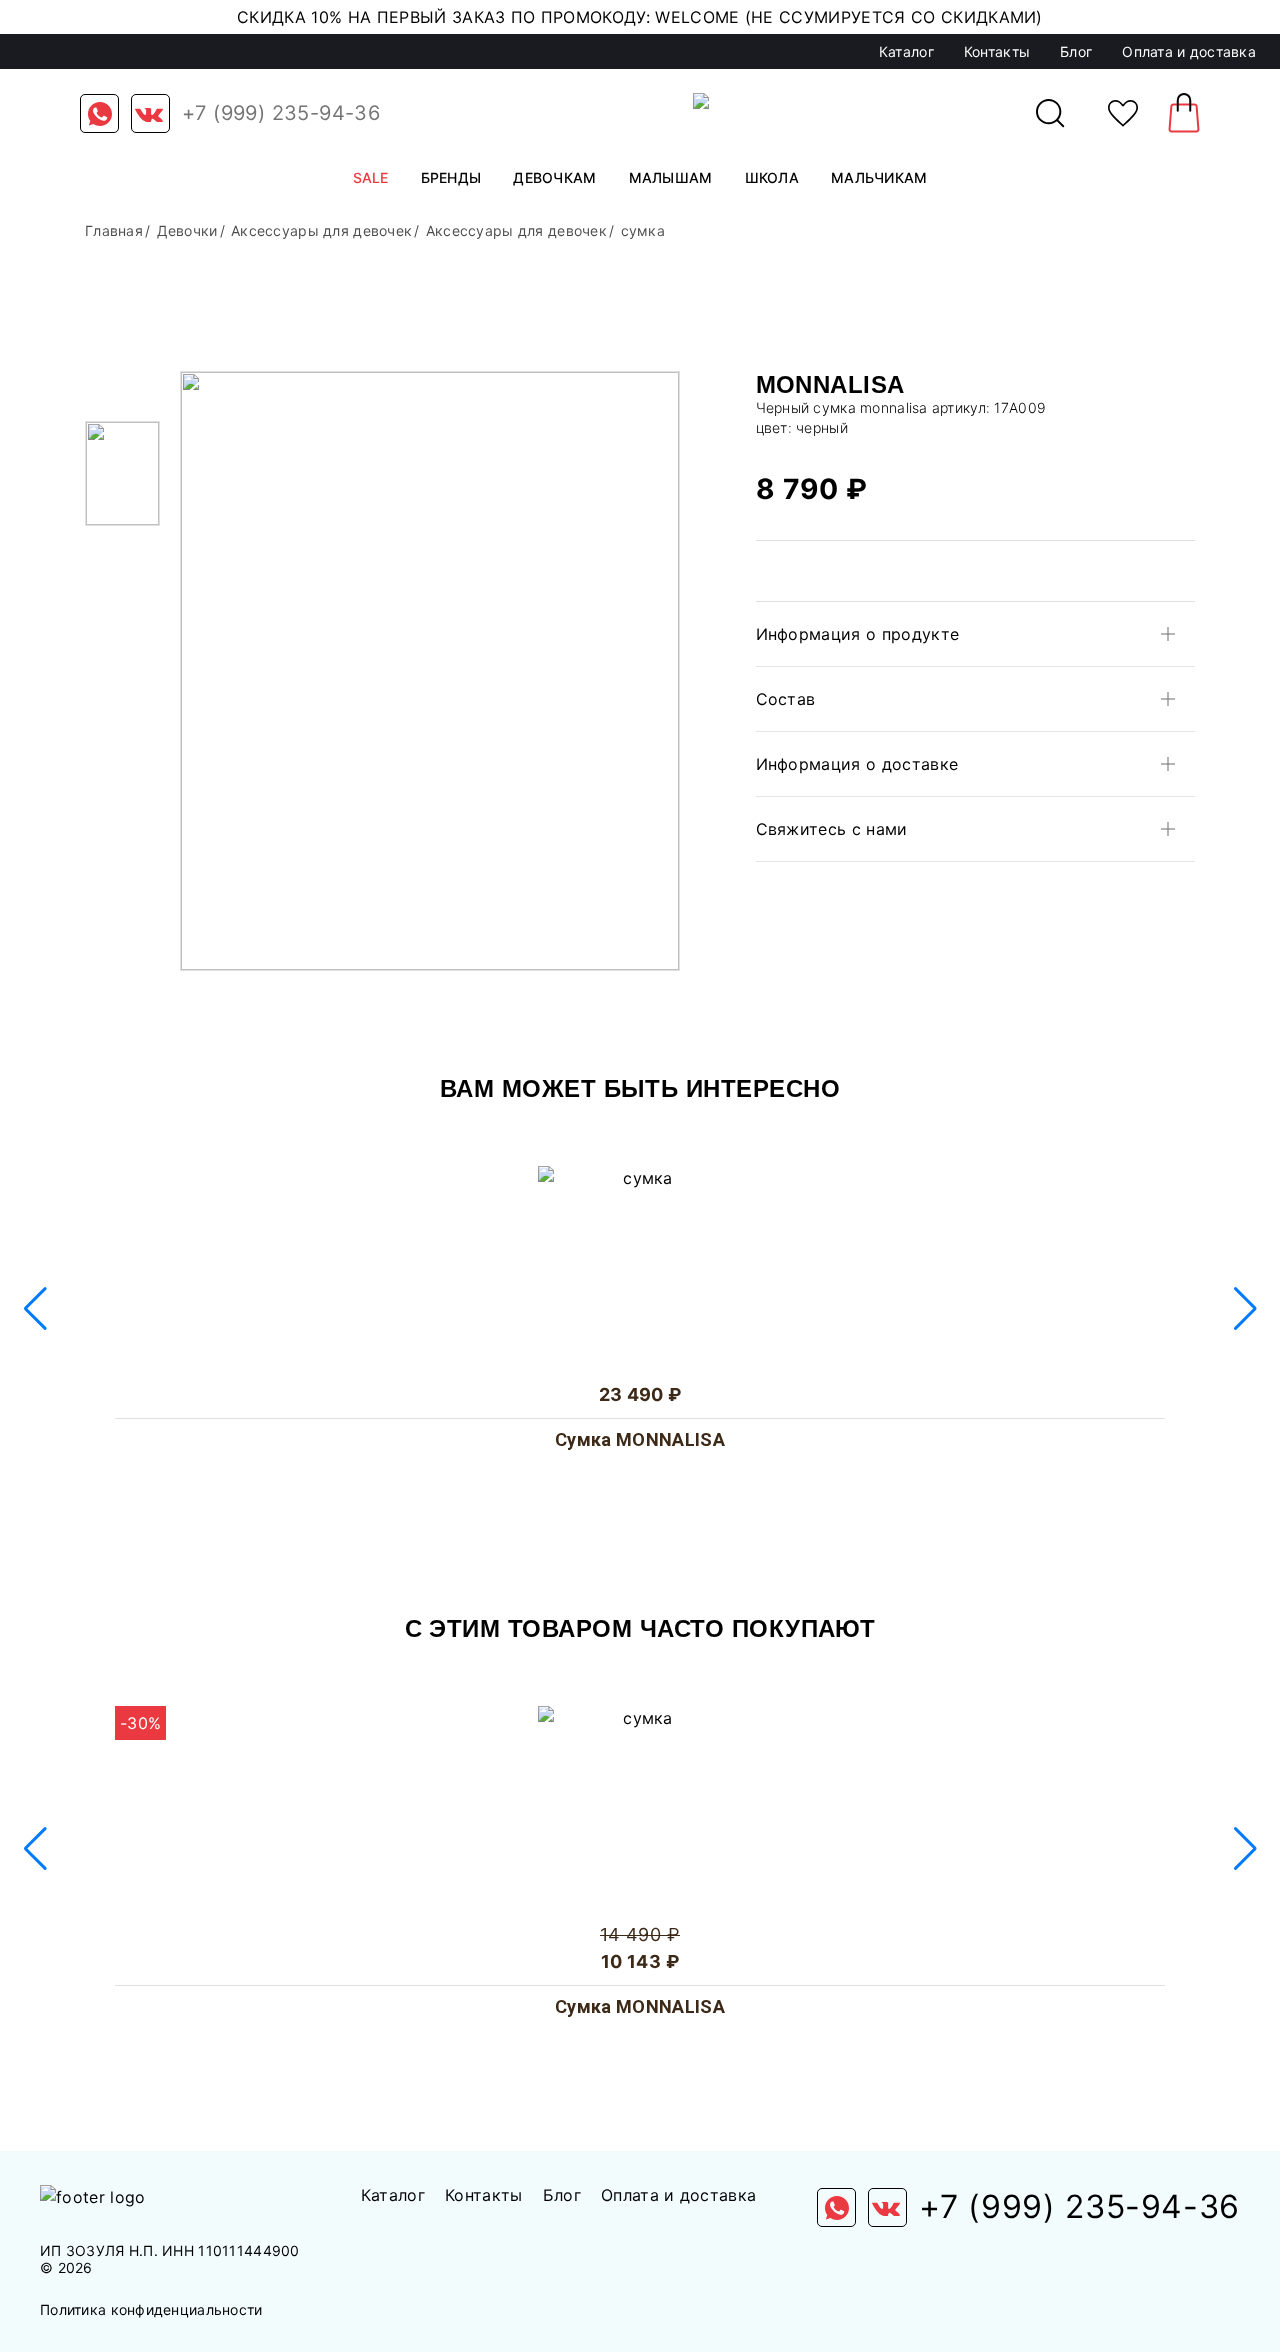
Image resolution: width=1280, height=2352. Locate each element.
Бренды (451, 177)
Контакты (997, 51)
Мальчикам (879, 177)
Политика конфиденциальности (151, 2309)
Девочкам (554, 177)
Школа (772, 177)
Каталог (906, 51)
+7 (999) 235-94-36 (281, 113)
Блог (1076, 51)
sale (371, 177)
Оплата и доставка (1189, 51)
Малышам (671, 177)
